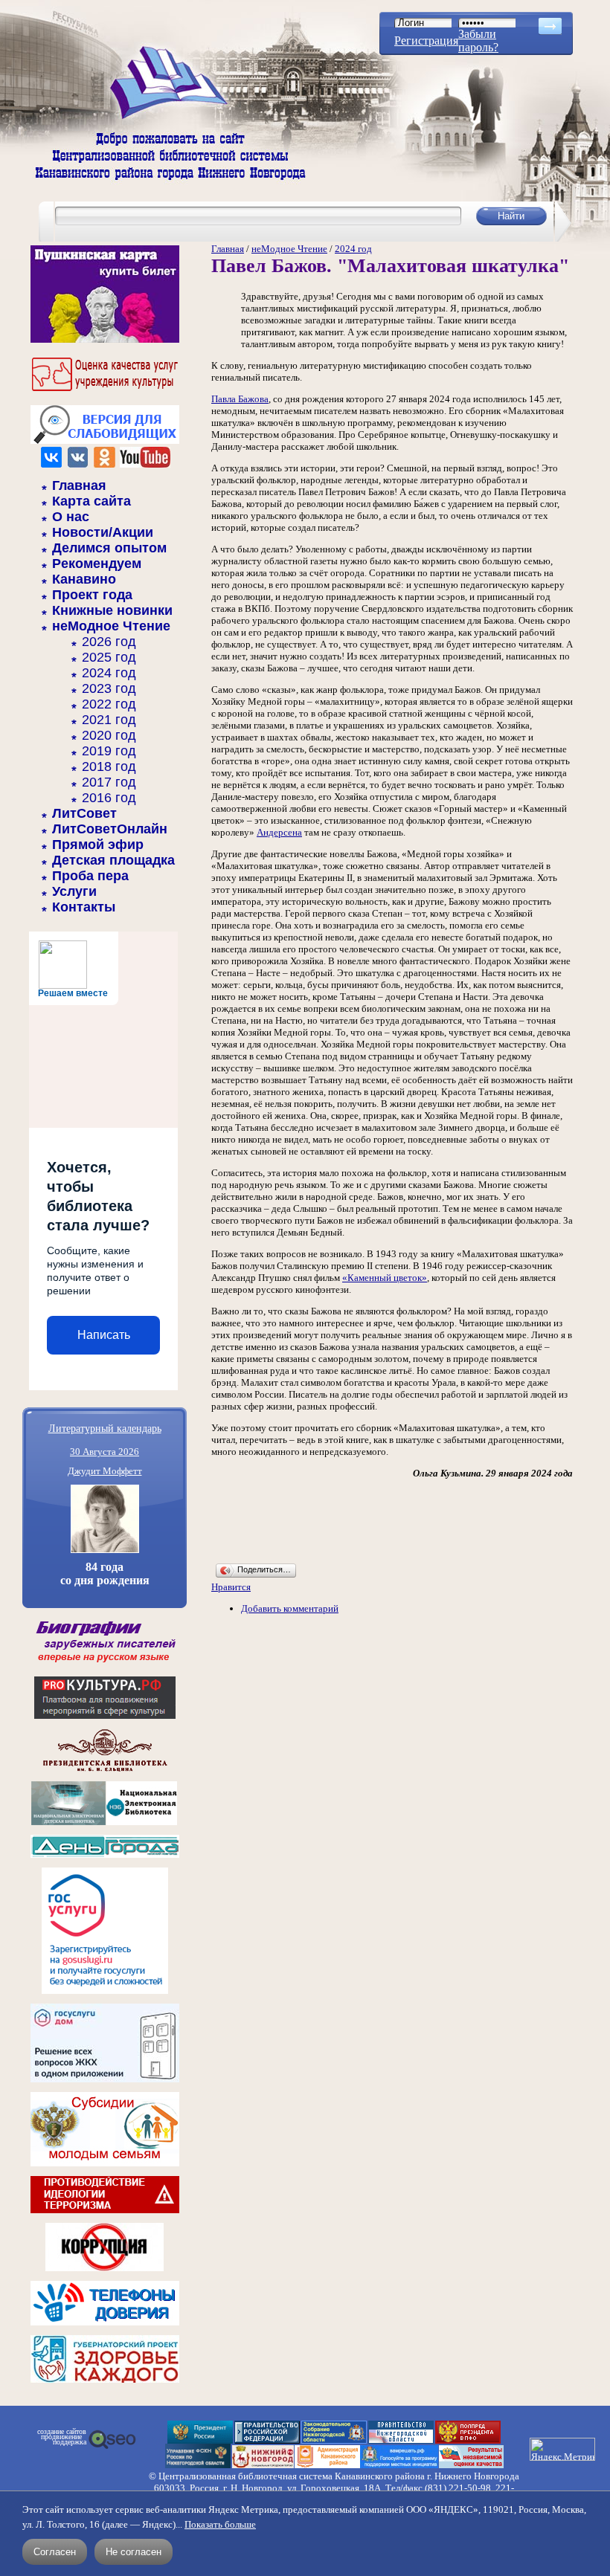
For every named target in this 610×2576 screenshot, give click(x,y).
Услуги (74, 891)
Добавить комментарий (290, 1608)
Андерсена (279, 832)
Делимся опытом (109, 548)
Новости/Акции (103, 532)
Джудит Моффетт (105, 1471)
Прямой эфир (98, 845)
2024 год (109, 673)
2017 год (109, 782)
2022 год (109, 704)
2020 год (109, 735)
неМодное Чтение (111, 626)
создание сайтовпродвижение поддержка (62, 2437)
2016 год (109, 798)
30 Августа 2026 (105, 1452)
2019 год (109, 751)
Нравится (231, 1587)
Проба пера (90, 876)
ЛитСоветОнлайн (110, 829)
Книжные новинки (112, 610)
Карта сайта (91, 501)
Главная (79, 485)
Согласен (55, 2552)
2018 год (109, 766)
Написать (104, 1335)
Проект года (92, 595)
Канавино (84, 579)
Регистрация (426, 41)
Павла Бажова (240, 399)
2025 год (109, 657)
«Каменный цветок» (385, 1278)
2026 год (109, 642)
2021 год (109, 720)
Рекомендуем (97, 564)
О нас (71, 517)
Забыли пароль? (478, 41)
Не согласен (134, 2552)
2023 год (109, 688)
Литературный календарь (105, 1428)
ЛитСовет (84, 813)
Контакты (84, 907)
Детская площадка (113, 860)
